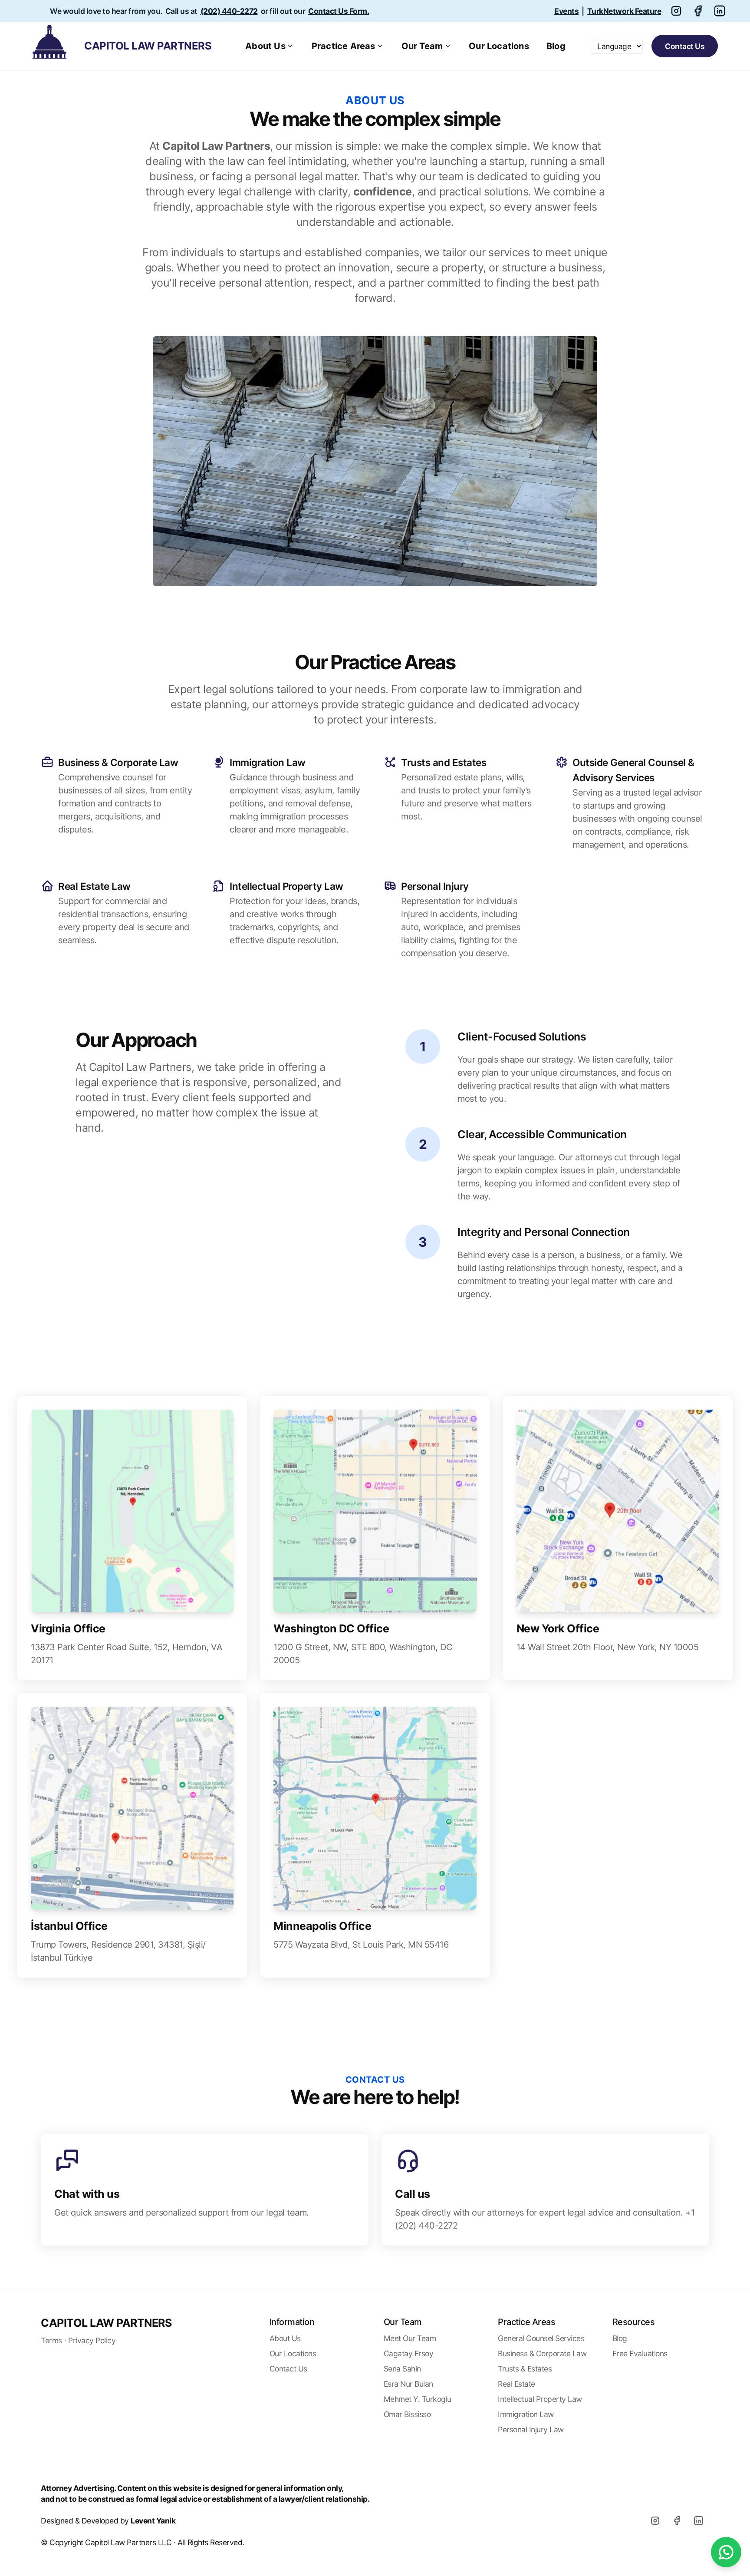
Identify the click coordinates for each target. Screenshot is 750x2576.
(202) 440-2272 (229, 11)
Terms (51, 2340)
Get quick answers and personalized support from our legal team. (182, 2213)
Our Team (422, 46)
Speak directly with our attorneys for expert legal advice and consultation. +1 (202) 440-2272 (545, 2219)
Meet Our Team (410, 2338)
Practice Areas (344, 46)
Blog (556, 46)
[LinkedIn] (698, 2520)
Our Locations (499, 46)
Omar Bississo (407, 2414)
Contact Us (685, 46)
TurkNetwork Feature (624, 11)
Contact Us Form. (339, 11)
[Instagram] (655, 2520)
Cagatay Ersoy (409, 2353)
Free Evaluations (640, 2353)
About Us (265, 46)
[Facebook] (677, 2520)
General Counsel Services (541, 2338)
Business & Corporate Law (542, 2353)
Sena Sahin (402, 2369)
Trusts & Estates (525, 2369)
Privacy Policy (92, 2340)
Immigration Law (526, 2414)
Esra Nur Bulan (408, 2384)
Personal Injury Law (531, 2429)
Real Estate (516, 2384)
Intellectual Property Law (540, 2399)
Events (566, 11)
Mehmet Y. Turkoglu (418, 2399)
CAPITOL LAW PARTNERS (106, 2323)
